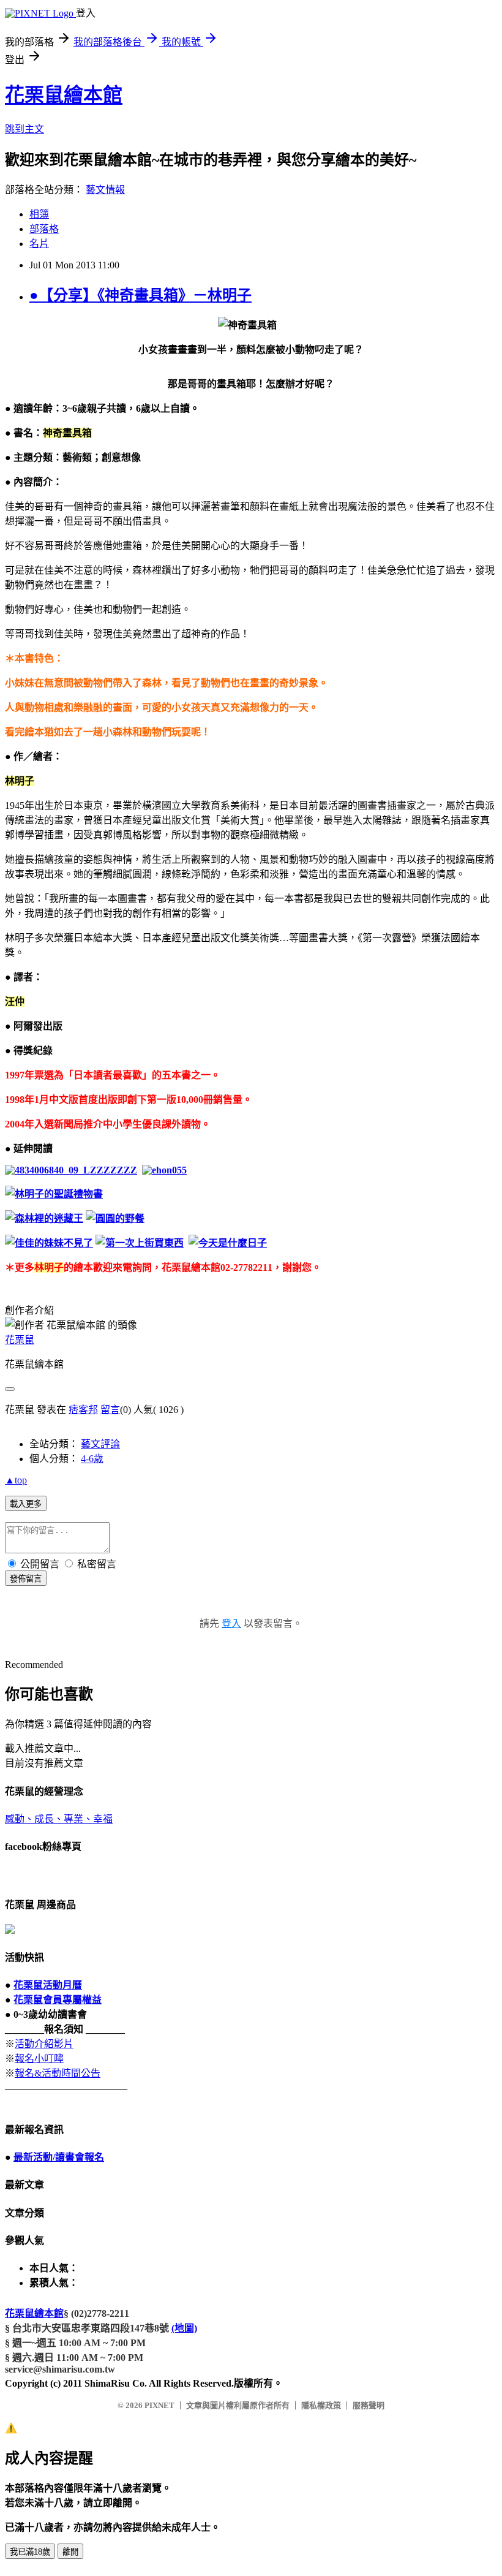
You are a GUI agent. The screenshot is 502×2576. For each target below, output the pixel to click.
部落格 (44, 229)
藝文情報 (105, 190)
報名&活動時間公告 (58, 2073)
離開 (70, 2552)
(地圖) (184, 2328)
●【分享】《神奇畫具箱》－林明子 (140, 295)
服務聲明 (369, 2405)
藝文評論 (100, 1444)
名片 (39, 244)
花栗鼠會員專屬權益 (58, 2000)
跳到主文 (24, 129)
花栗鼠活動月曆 (48, 1985)
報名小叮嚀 (39, 2059)
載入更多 (26, 1504)
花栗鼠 (20, 1340)
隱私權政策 (321, 2405)
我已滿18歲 (30, 2552)
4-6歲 (92, 1459)
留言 (110, 1410)
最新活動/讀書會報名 (59, 2157)
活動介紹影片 (44, 2044)
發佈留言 (26, 1579)
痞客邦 (83, 1410)
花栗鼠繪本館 (64, 95)
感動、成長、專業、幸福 (59, 1819)
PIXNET (159, 2405)
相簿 (39, 214)
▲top (16, 1480)
